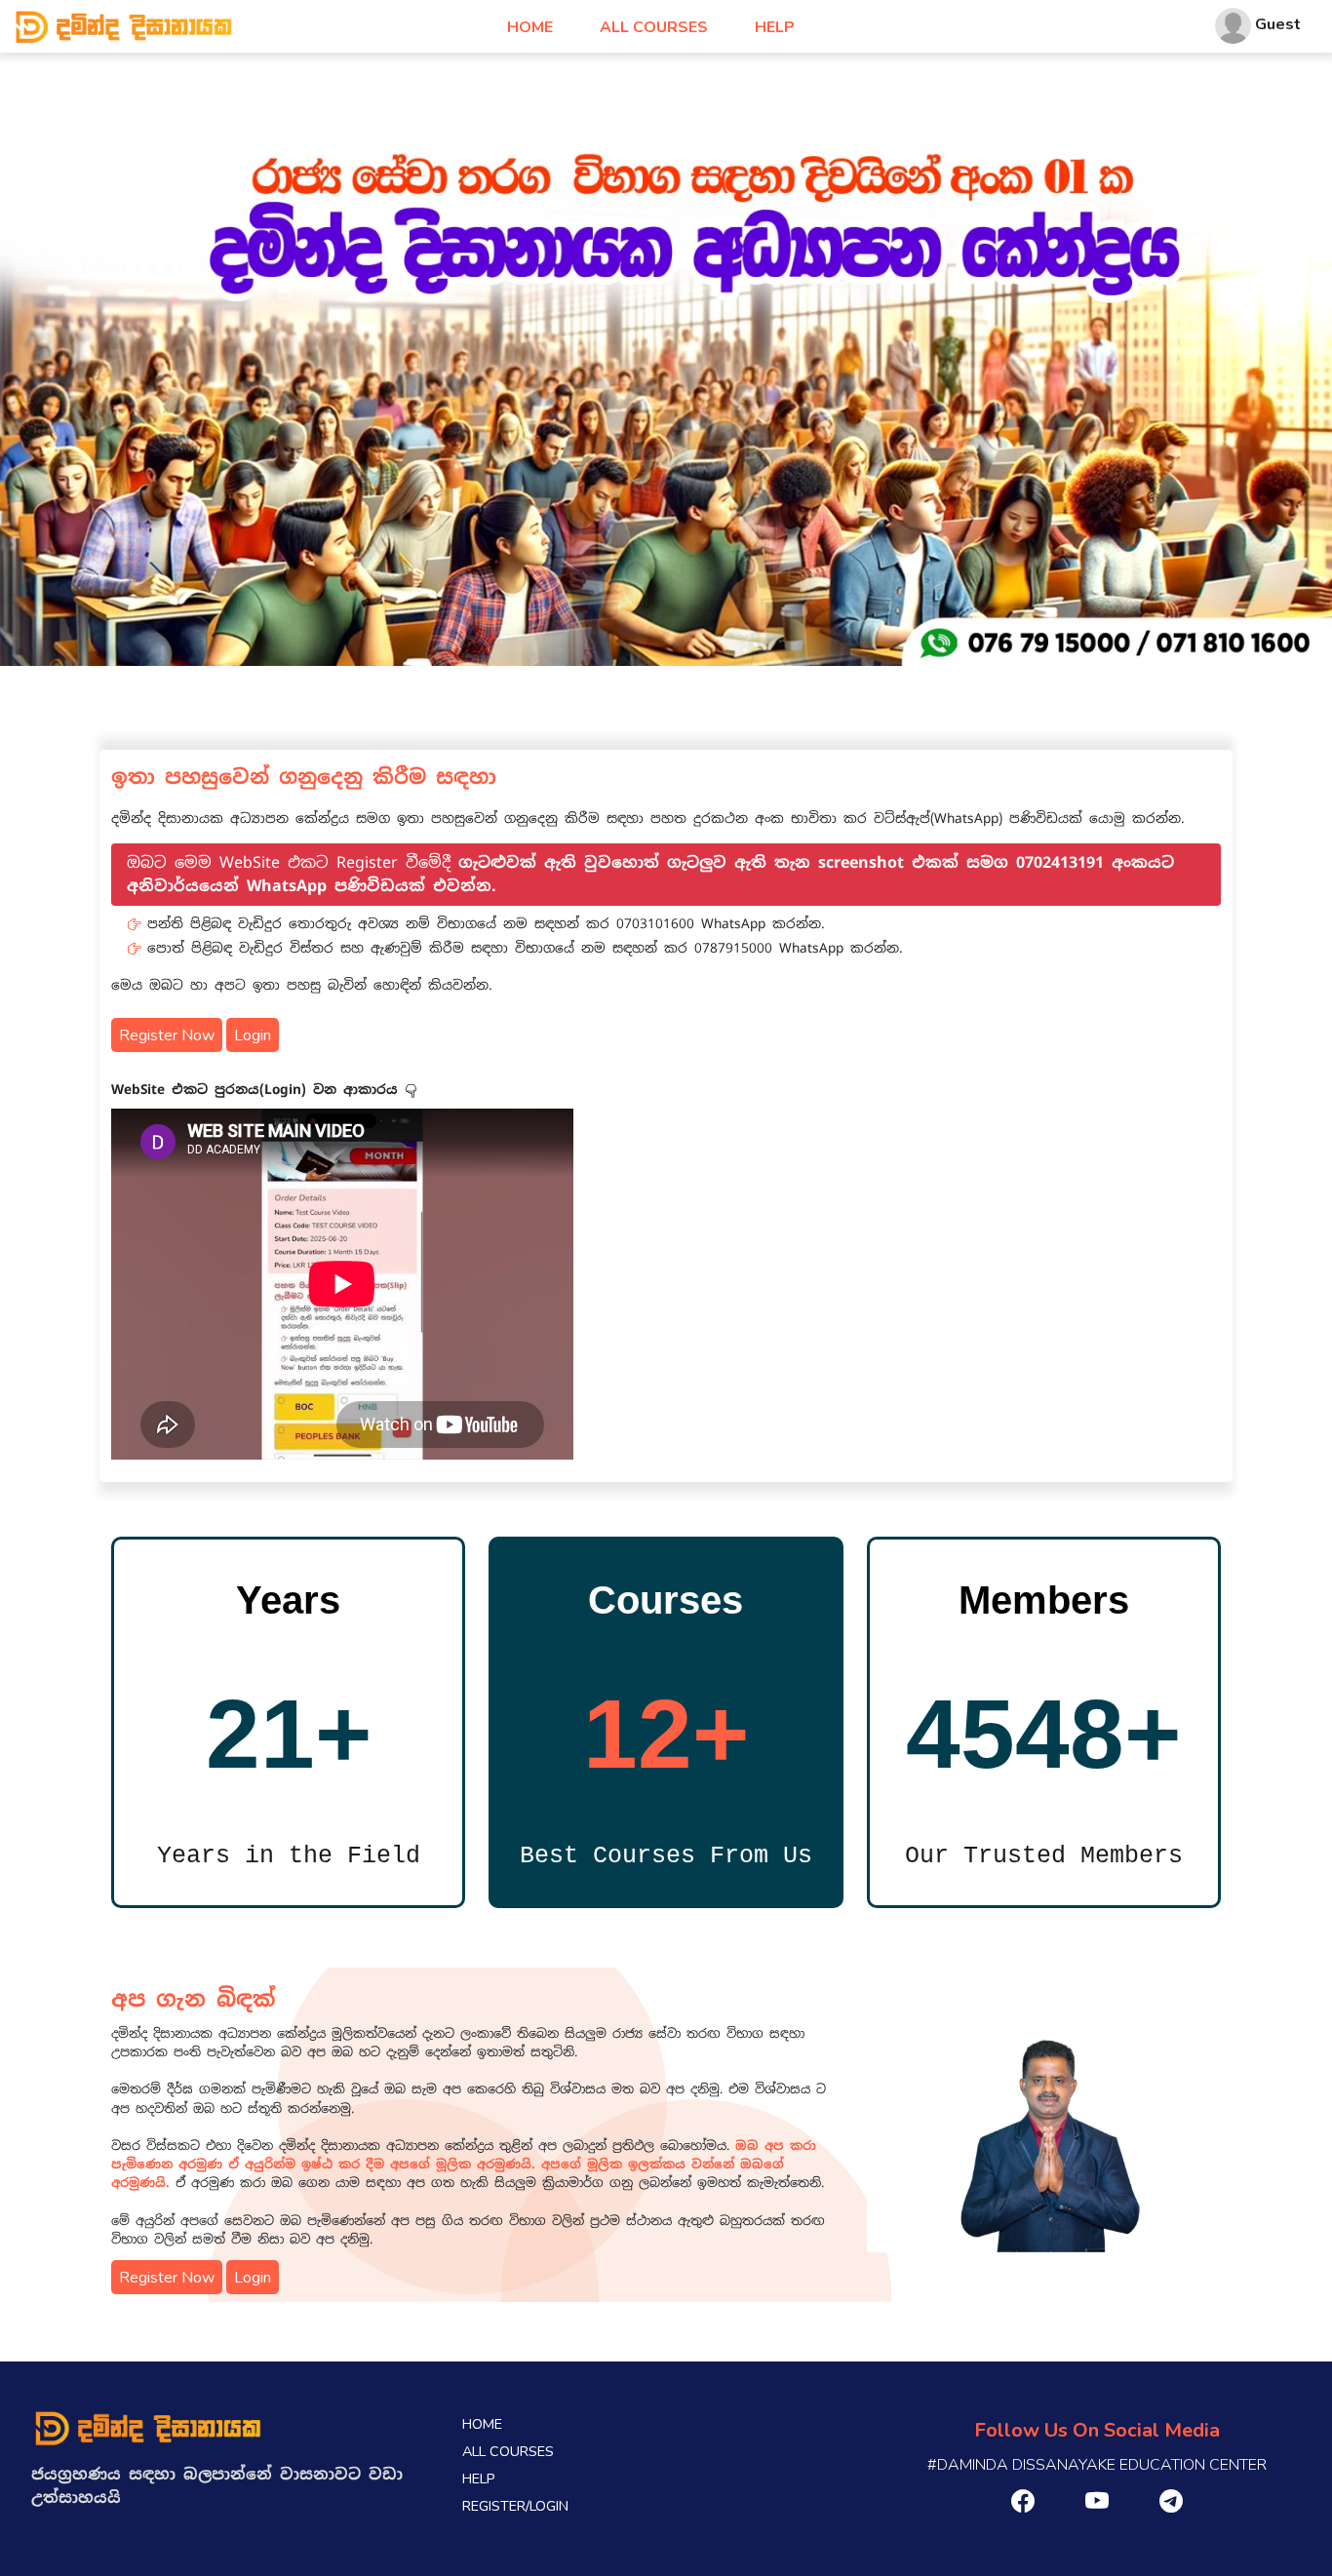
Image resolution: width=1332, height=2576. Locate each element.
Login (253, 1035)
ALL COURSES (654, 27)
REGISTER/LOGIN (515, 2506)
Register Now (167, 1035)
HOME (530, 27)
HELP (775, 27)
